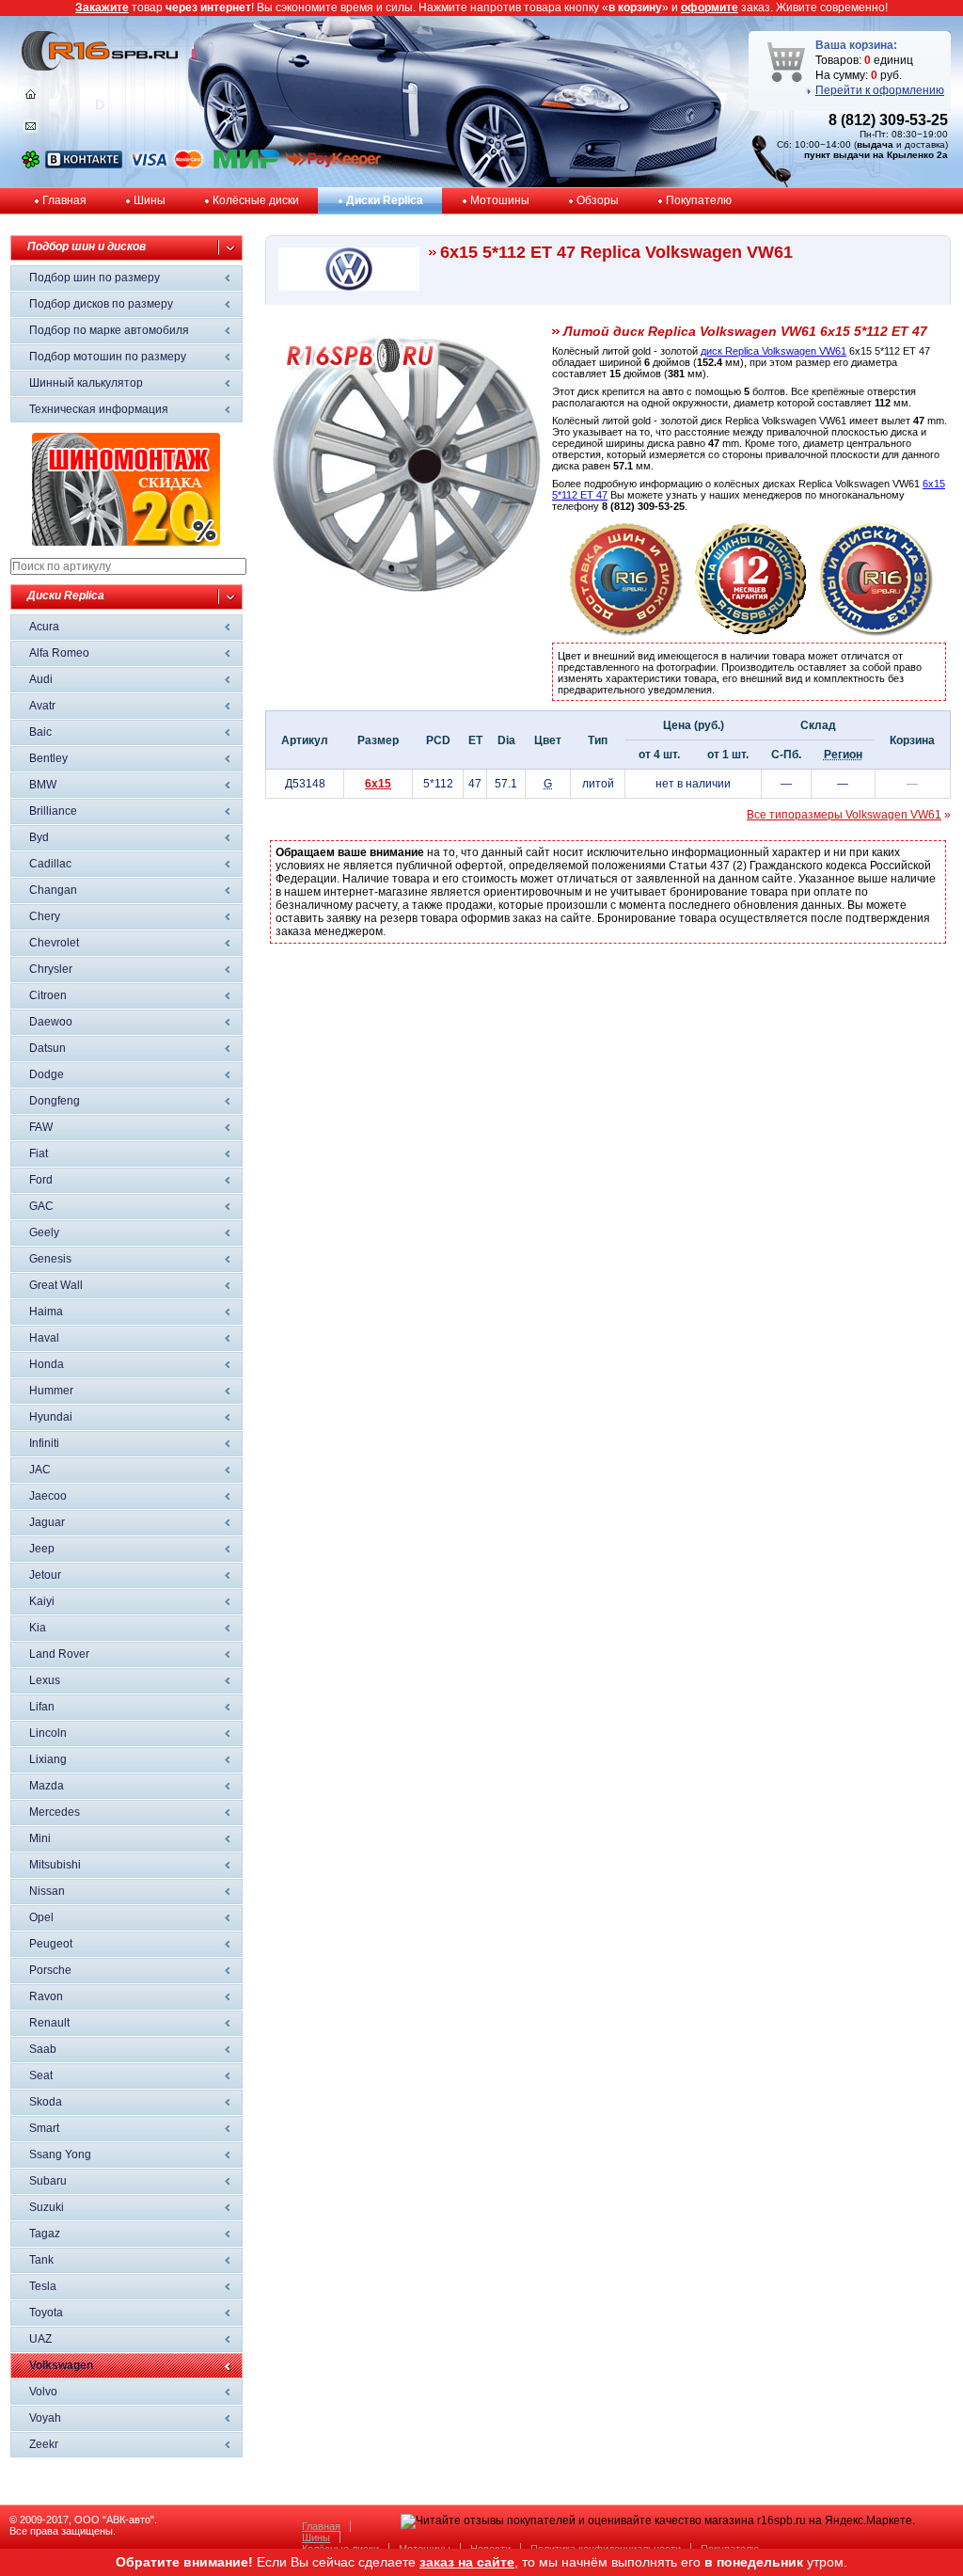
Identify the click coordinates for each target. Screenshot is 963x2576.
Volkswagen (61, 2365)
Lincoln (48, 1733)
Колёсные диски (256, 200)
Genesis (50, 1259)
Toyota (46, 2313)
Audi (41, 679)
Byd (39, 837)
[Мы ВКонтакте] (84, 165)
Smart (44, 2128)
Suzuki (47, 2207)
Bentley (48, 758)
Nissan (47, 1891)
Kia (38, 1628)
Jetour (45, 1575)
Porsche (50, 1970)
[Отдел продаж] (31, 130)
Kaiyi (42, 1601)
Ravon (46, 1996)
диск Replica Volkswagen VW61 (774, 351)
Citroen (48, 995)
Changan (53, 890)
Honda (47, 1364)
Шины (150, 200)
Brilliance (53, 811)
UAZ (40, 2339)
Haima (46, 1312)
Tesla (43, 2286)
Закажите (102, 8)
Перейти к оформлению (880, 90)
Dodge (47, 1074)
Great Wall (56, 1285)
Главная (64, 200)
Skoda (46, 2102)
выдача (875, 144)
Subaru (48, 2181)
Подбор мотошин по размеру (108, 357)
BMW (43, 785)
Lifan (42, 1707)
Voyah (45, 2418)
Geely (44, 1232)
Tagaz (45, 2234)
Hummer (51, 1391)
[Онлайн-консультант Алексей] (31, 165)
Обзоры (598, 200)
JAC (40, 1470)
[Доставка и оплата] (626, 632)
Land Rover (59, 1654)
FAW (41, 1127)
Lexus (45, 1680)
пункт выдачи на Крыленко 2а (876, 155)
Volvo (43, 2392)
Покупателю (699, 200)
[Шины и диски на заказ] (876, 632)
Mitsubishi (55, 1865)
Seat (41, 2075)
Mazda (47, 1786)
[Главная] (31, 99)
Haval (44, 1338)
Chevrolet (54, 943)
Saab (43, 2049)
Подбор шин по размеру (95, 278)
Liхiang (48, 1759)
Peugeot (51, 1944)
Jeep (42, 1549)
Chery (45, 916)
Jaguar (47, 1522)
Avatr (42, 706)
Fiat (39, 1153)
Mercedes (55, 1812)
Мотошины (500, 200)
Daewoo (51, 1022)
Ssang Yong (60, 2155)
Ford (41, 1180)
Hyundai (51, 1417)
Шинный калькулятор (86, 383)
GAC (41, 1206)
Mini (40, 1838)
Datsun (47, 1048)
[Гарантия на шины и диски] (751, 632)
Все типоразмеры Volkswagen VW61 (844, 815)
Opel (41, 1917)
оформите (710, 8)
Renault (49, 2023)
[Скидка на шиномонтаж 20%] (126, 542)
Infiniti (44, 1443)
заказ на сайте (467, 2562)
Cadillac (50, 864)
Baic (40, 732)
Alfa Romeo (59, 653)
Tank (41, 2260)
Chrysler (51, 969)
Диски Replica (385, 200)
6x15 (378, 784)
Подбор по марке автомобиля (109, 330)
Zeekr (44, 2444)
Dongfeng (55, 1101)
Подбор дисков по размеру (101, 304)
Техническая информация (99, 409)
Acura (44, 627)
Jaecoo (48, 1496)
